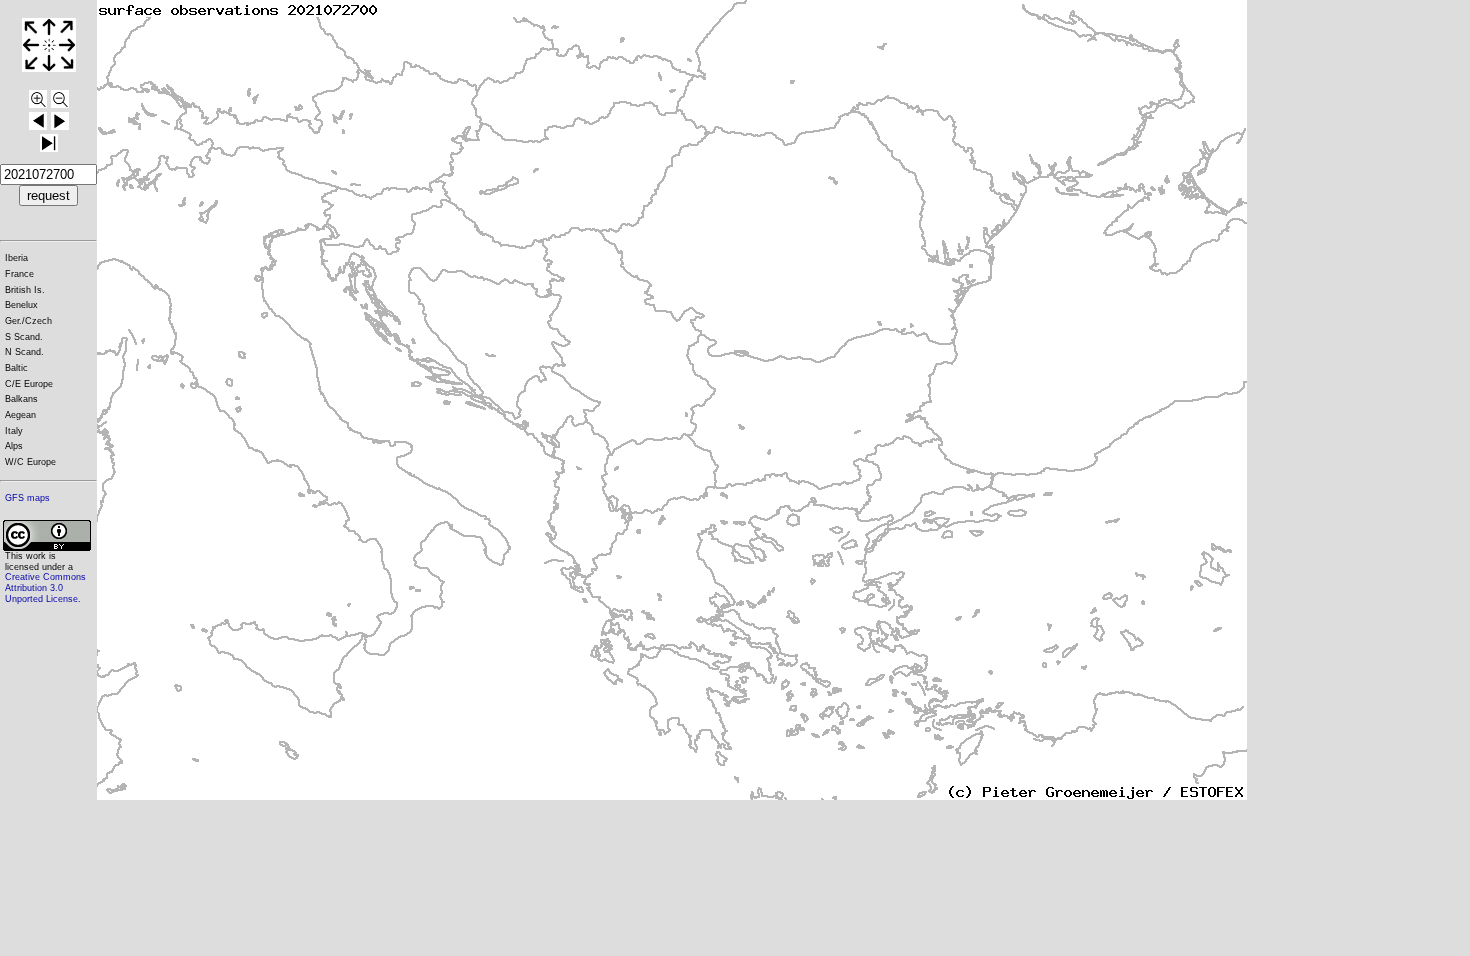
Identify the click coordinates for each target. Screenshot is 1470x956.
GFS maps (27, 498)
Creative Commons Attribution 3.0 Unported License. (45, 587)
